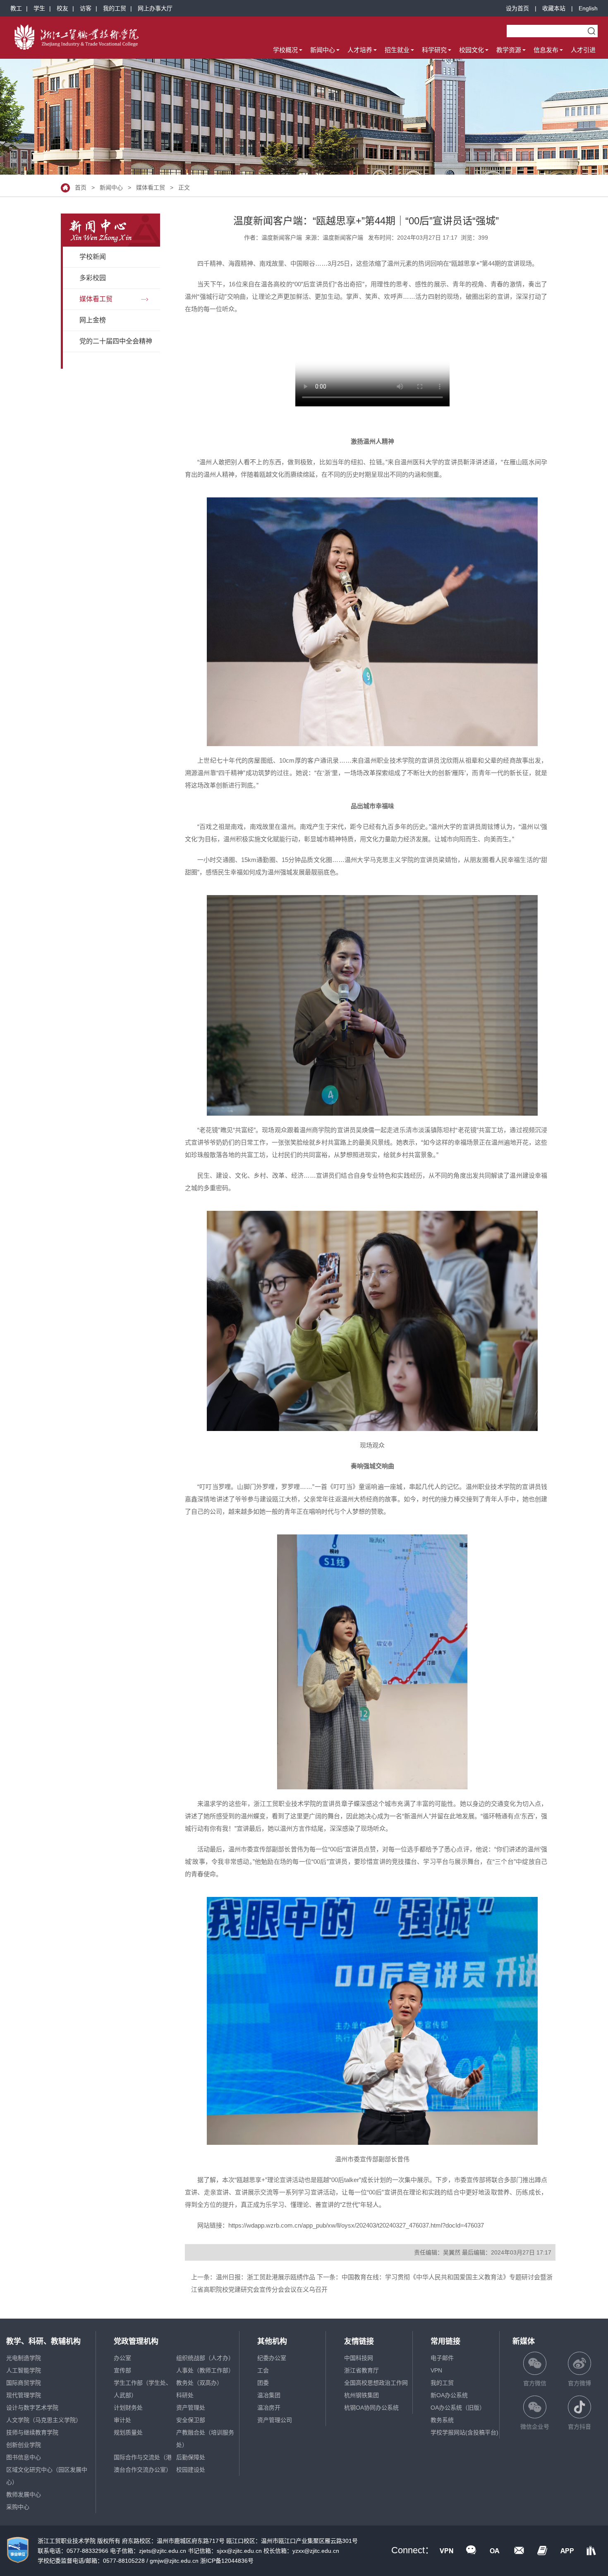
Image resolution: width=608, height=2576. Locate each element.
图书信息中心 (24, 2457)
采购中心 (18, 2507)
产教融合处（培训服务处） (205, 2439)
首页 (81, 187)
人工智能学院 (24, 2370)
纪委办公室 (272, 2358)
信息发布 (546, 50)
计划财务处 (128, 2408)
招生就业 (397, 50)
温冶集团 (269, 2395)
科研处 (185, 2395)
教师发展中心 (24, 2494)
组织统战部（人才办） (205, 2358)
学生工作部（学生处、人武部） (143, 2389)
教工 (16, 8)
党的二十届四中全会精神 (116, 341)
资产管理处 (191, 2408)
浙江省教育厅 (361, 2370)
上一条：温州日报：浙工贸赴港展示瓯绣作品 (253, 2277)
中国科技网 (359, 2358)
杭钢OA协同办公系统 (371, 2408)
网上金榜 (93, 320)
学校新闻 (93, 257)
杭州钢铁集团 (361, 2395)
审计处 (122, 2420)
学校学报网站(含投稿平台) (464, 2432)
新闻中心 (323, 50)
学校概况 (285, 50)
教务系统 (442, 2420)
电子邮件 (442, 2358)
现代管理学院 (24, 2395)
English (588, 8)
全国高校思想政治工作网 (376, 2383)
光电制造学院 (24, 2358)
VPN (436, 2370)
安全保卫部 (191, 2420)
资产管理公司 (275, 2420)
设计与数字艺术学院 (32, 2408)
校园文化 (472, 50)
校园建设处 (191, 2470)
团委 (263, 2383)
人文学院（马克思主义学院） (44, 2420)
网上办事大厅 (155, 8)
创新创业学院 (24, 2445)
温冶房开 (269, 2408)
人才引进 (583, 50)
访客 (86, 8)
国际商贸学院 (24, 2383)
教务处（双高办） (199, 2383)
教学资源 (509, 50)
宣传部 (122, 2370)
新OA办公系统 (449, 2395)
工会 (263, 2370)
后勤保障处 (191, 2457)
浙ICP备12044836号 (227, 2561)
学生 (39, 8)
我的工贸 (115, 8)
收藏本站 (554, 8)
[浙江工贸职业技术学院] (77, 37)
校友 (62, 8)
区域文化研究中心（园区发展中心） (47, 2476)
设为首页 (517, 8)
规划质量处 (128, 2432)
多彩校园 (93, 278)
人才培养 (360, 50)
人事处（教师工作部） (205, 2370)
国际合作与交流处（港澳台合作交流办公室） (143, 2463)
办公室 (122, 2358)
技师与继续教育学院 (32, 2432)
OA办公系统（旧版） (458, 2408)
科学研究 (434, 50)
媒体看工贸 (151, 187)
